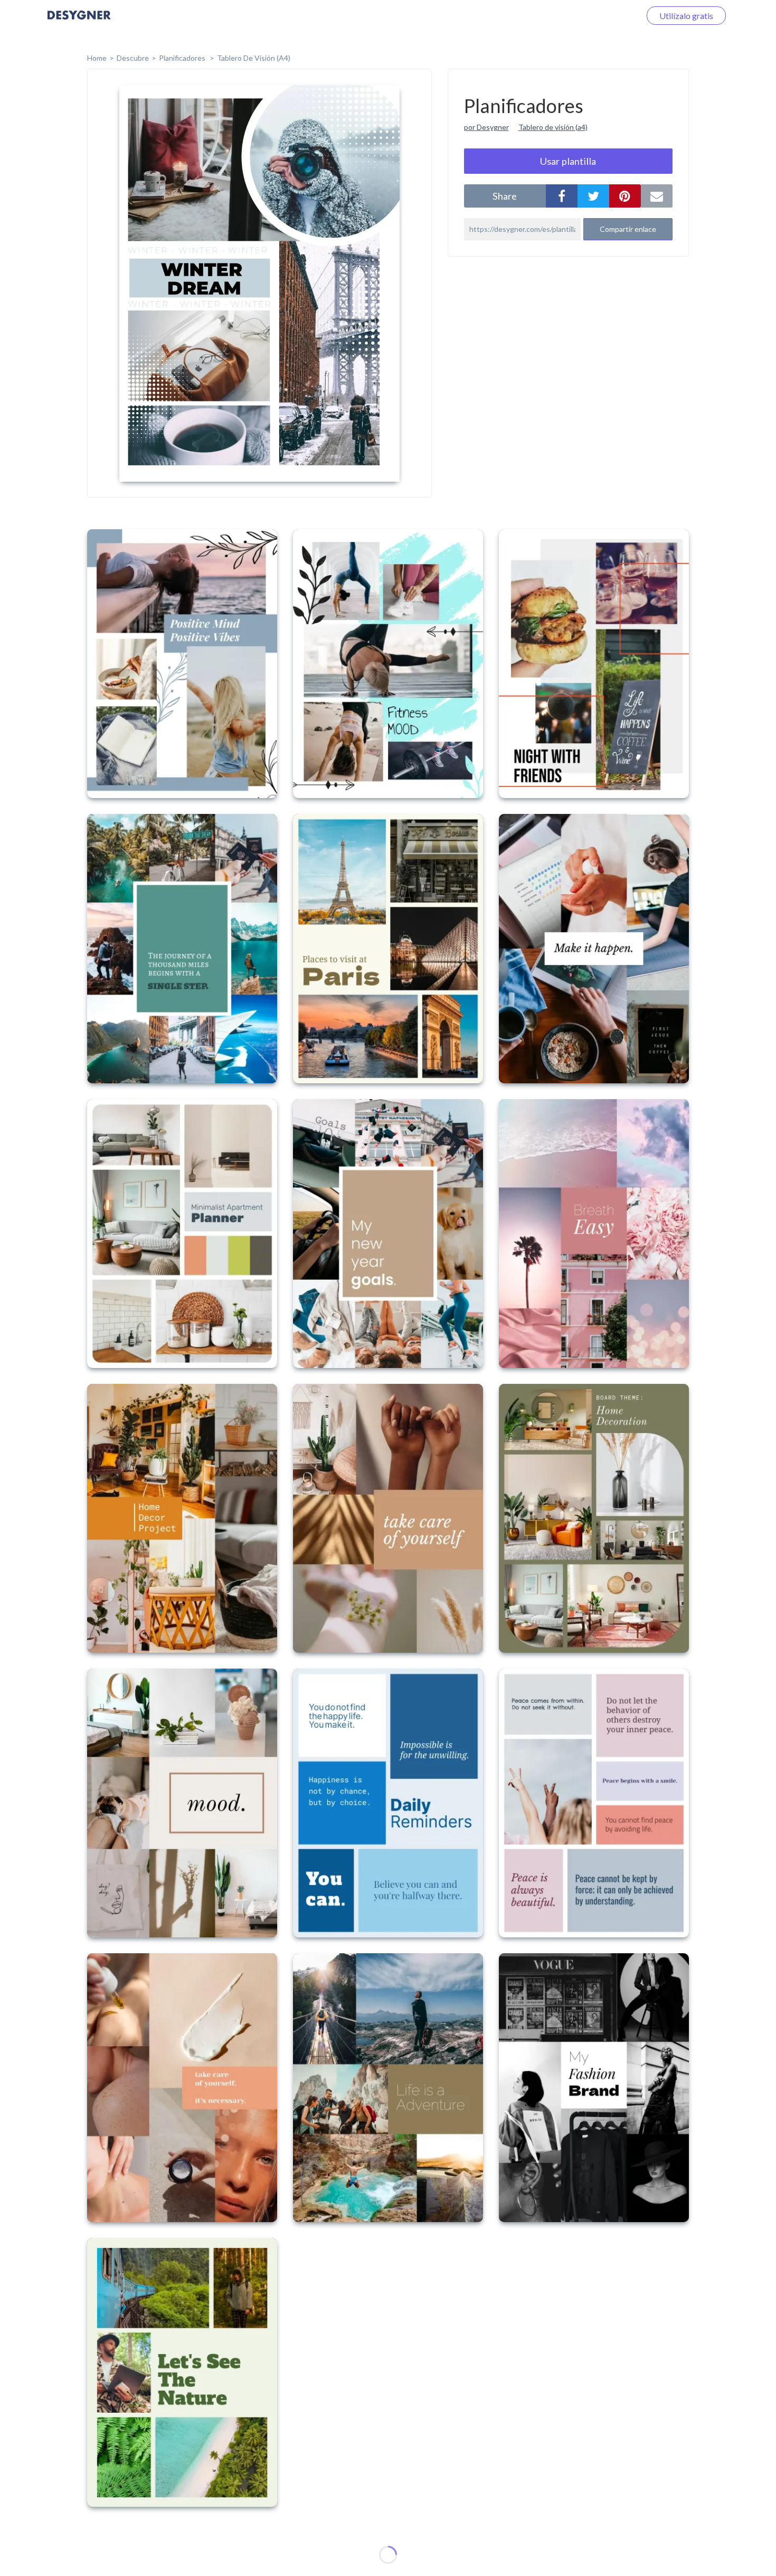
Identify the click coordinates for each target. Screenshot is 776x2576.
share (505, 196)
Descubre (133, 58)
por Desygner (486, 127)
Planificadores (183, 58)
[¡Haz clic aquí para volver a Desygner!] (79, 22)
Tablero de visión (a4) (553, 127)
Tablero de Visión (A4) (254, 58)
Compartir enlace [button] (628, 229)
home (97, 58)
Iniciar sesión (604, 16)
